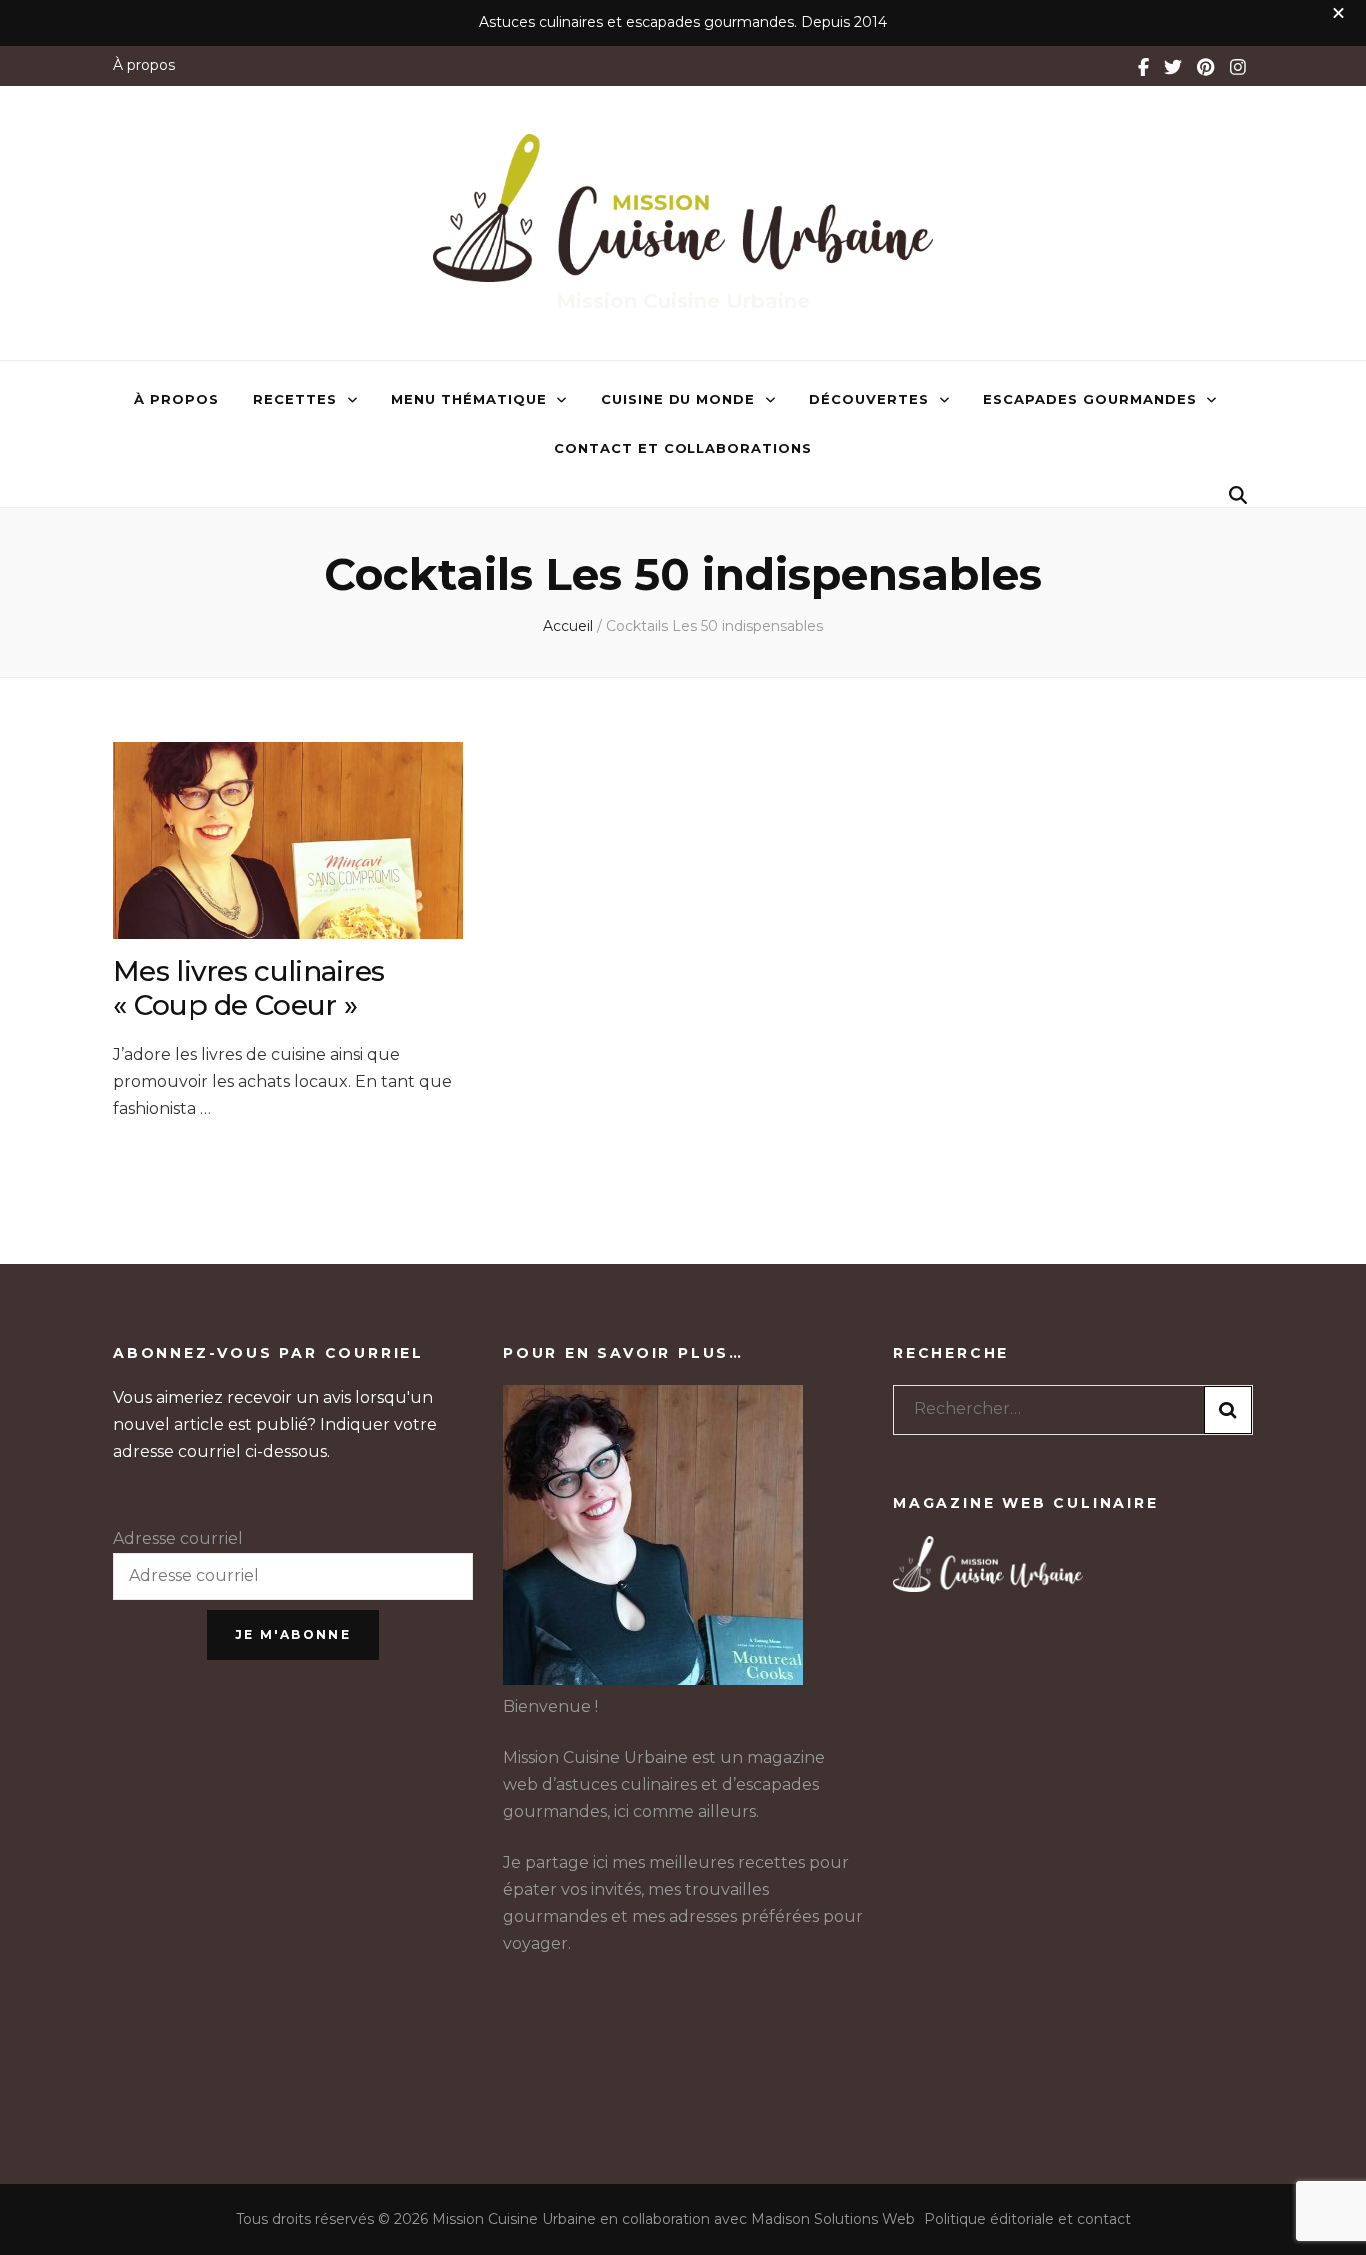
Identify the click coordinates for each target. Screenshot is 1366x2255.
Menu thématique (469, 399)
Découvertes (869, 399)
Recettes (295, 399)
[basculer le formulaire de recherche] (1238, 495)
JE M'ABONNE (293, 1634)
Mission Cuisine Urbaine (683, 301)
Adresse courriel (178, 1538)
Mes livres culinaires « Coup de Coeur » (248, 988)
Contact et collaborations (683, 448)
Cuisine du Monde (678, 399)
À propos (144, 65)
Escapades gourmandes (1090, 399)
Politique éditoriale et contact (1027, 2219)
